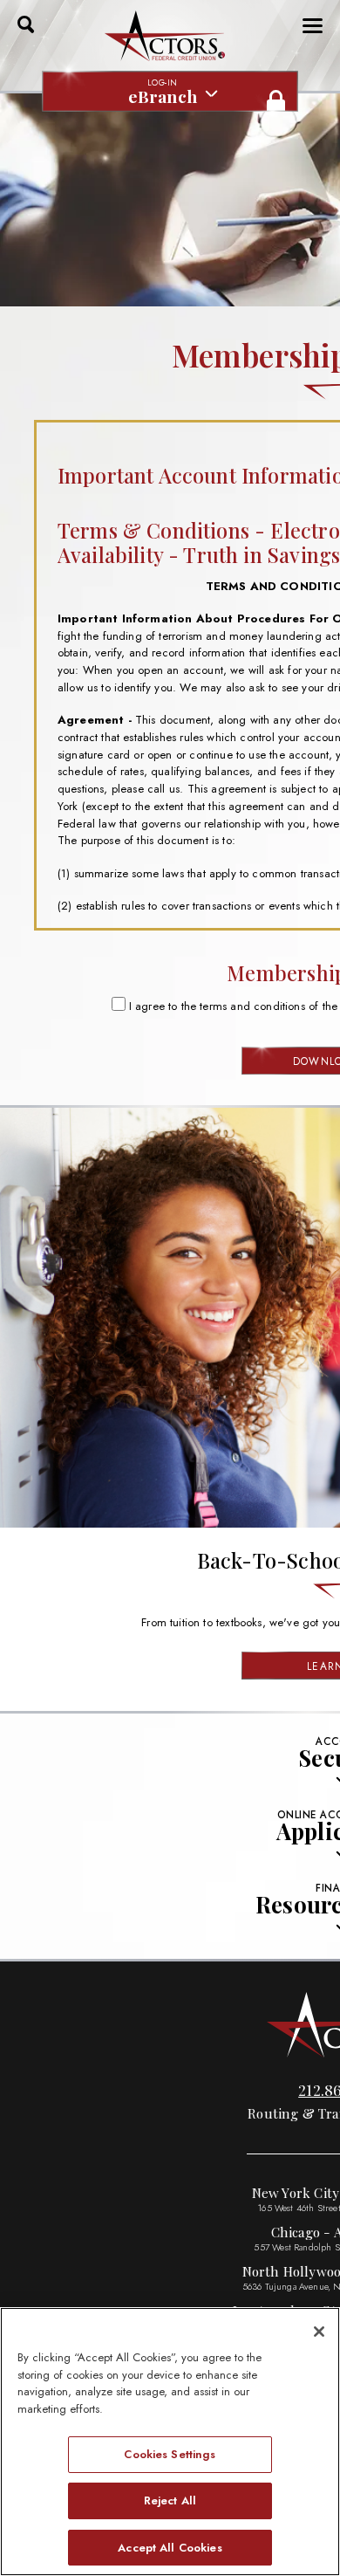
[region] (170, 2442)
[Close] (319, 2332)
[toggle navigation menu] (307, 26)
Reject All (170, 2500)
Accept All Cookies (170, 2548)
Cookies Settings (170, 2454)
